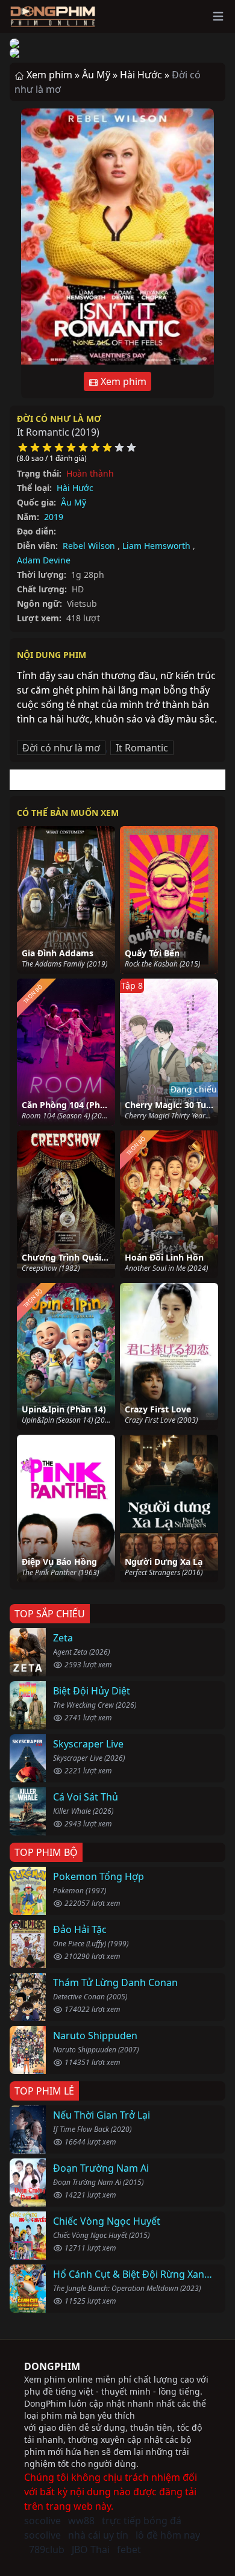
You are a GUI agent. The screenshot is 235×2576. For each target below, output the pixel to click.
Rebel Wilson (89, 546)
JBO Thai (91, 2549)
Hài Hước (75, 488)
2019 (54, 517)
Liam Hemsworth (156, 546)
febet (129, 2549)
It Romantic (142, 748)
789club (47, 2549)
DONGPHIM (52, 2366)
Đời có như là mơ (59, 418)
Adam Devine (44, 560)
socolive (42, 2521)
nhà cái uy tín (98, 2535)
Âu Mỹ (74, 502)
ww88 (81, 2521)
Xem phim (122, 381)
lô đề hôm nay (168, 2535)
